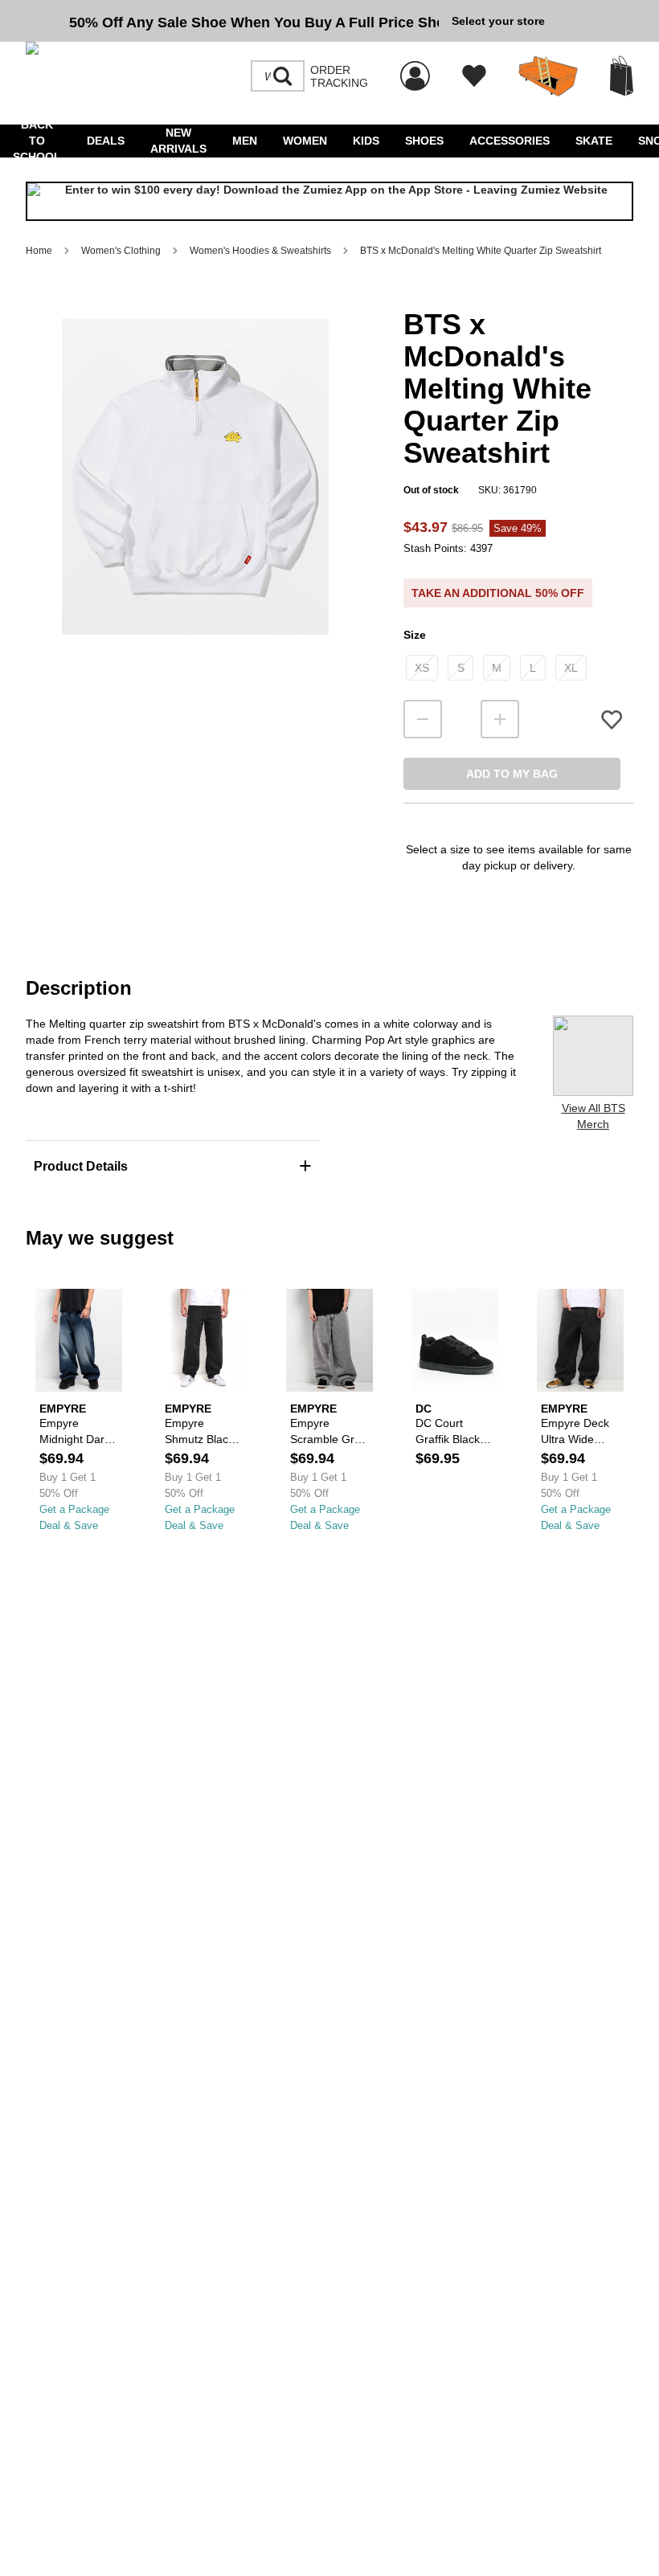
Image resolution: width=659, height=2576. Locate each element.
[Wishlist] (474, 76)
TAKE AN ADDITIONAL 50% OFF (498, 593)
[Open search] (283, 76)
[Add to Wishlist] (612, 720)
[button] (195, 476)
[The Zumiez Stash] (548, 76)
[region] (195, 503)
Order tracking (339, 76)
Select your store (498, 21)
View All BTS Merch (594, 1116)
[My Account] (415, 67)
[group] (232, 21)
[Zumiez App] (329, 201)
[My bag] (622, 76)
